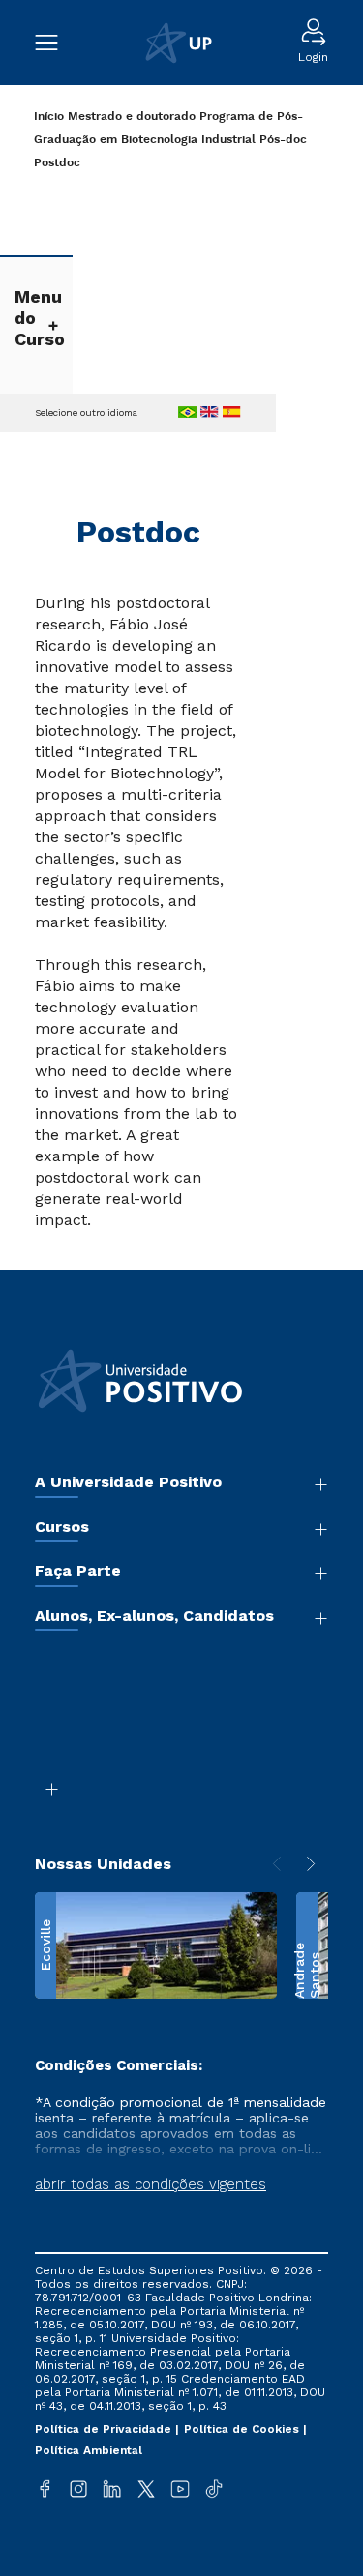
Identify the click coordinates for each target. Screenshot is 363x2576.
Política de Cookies (243, 2429)
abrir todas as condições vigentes (151, 2184)
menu (56, 43)
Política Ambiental (89, 2450)
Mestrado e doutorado (132, 117)
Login (313, 57)
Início (49, 117)
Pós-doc (283, 140)
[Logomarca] (178, 43)
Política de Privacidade (105, 2429)
